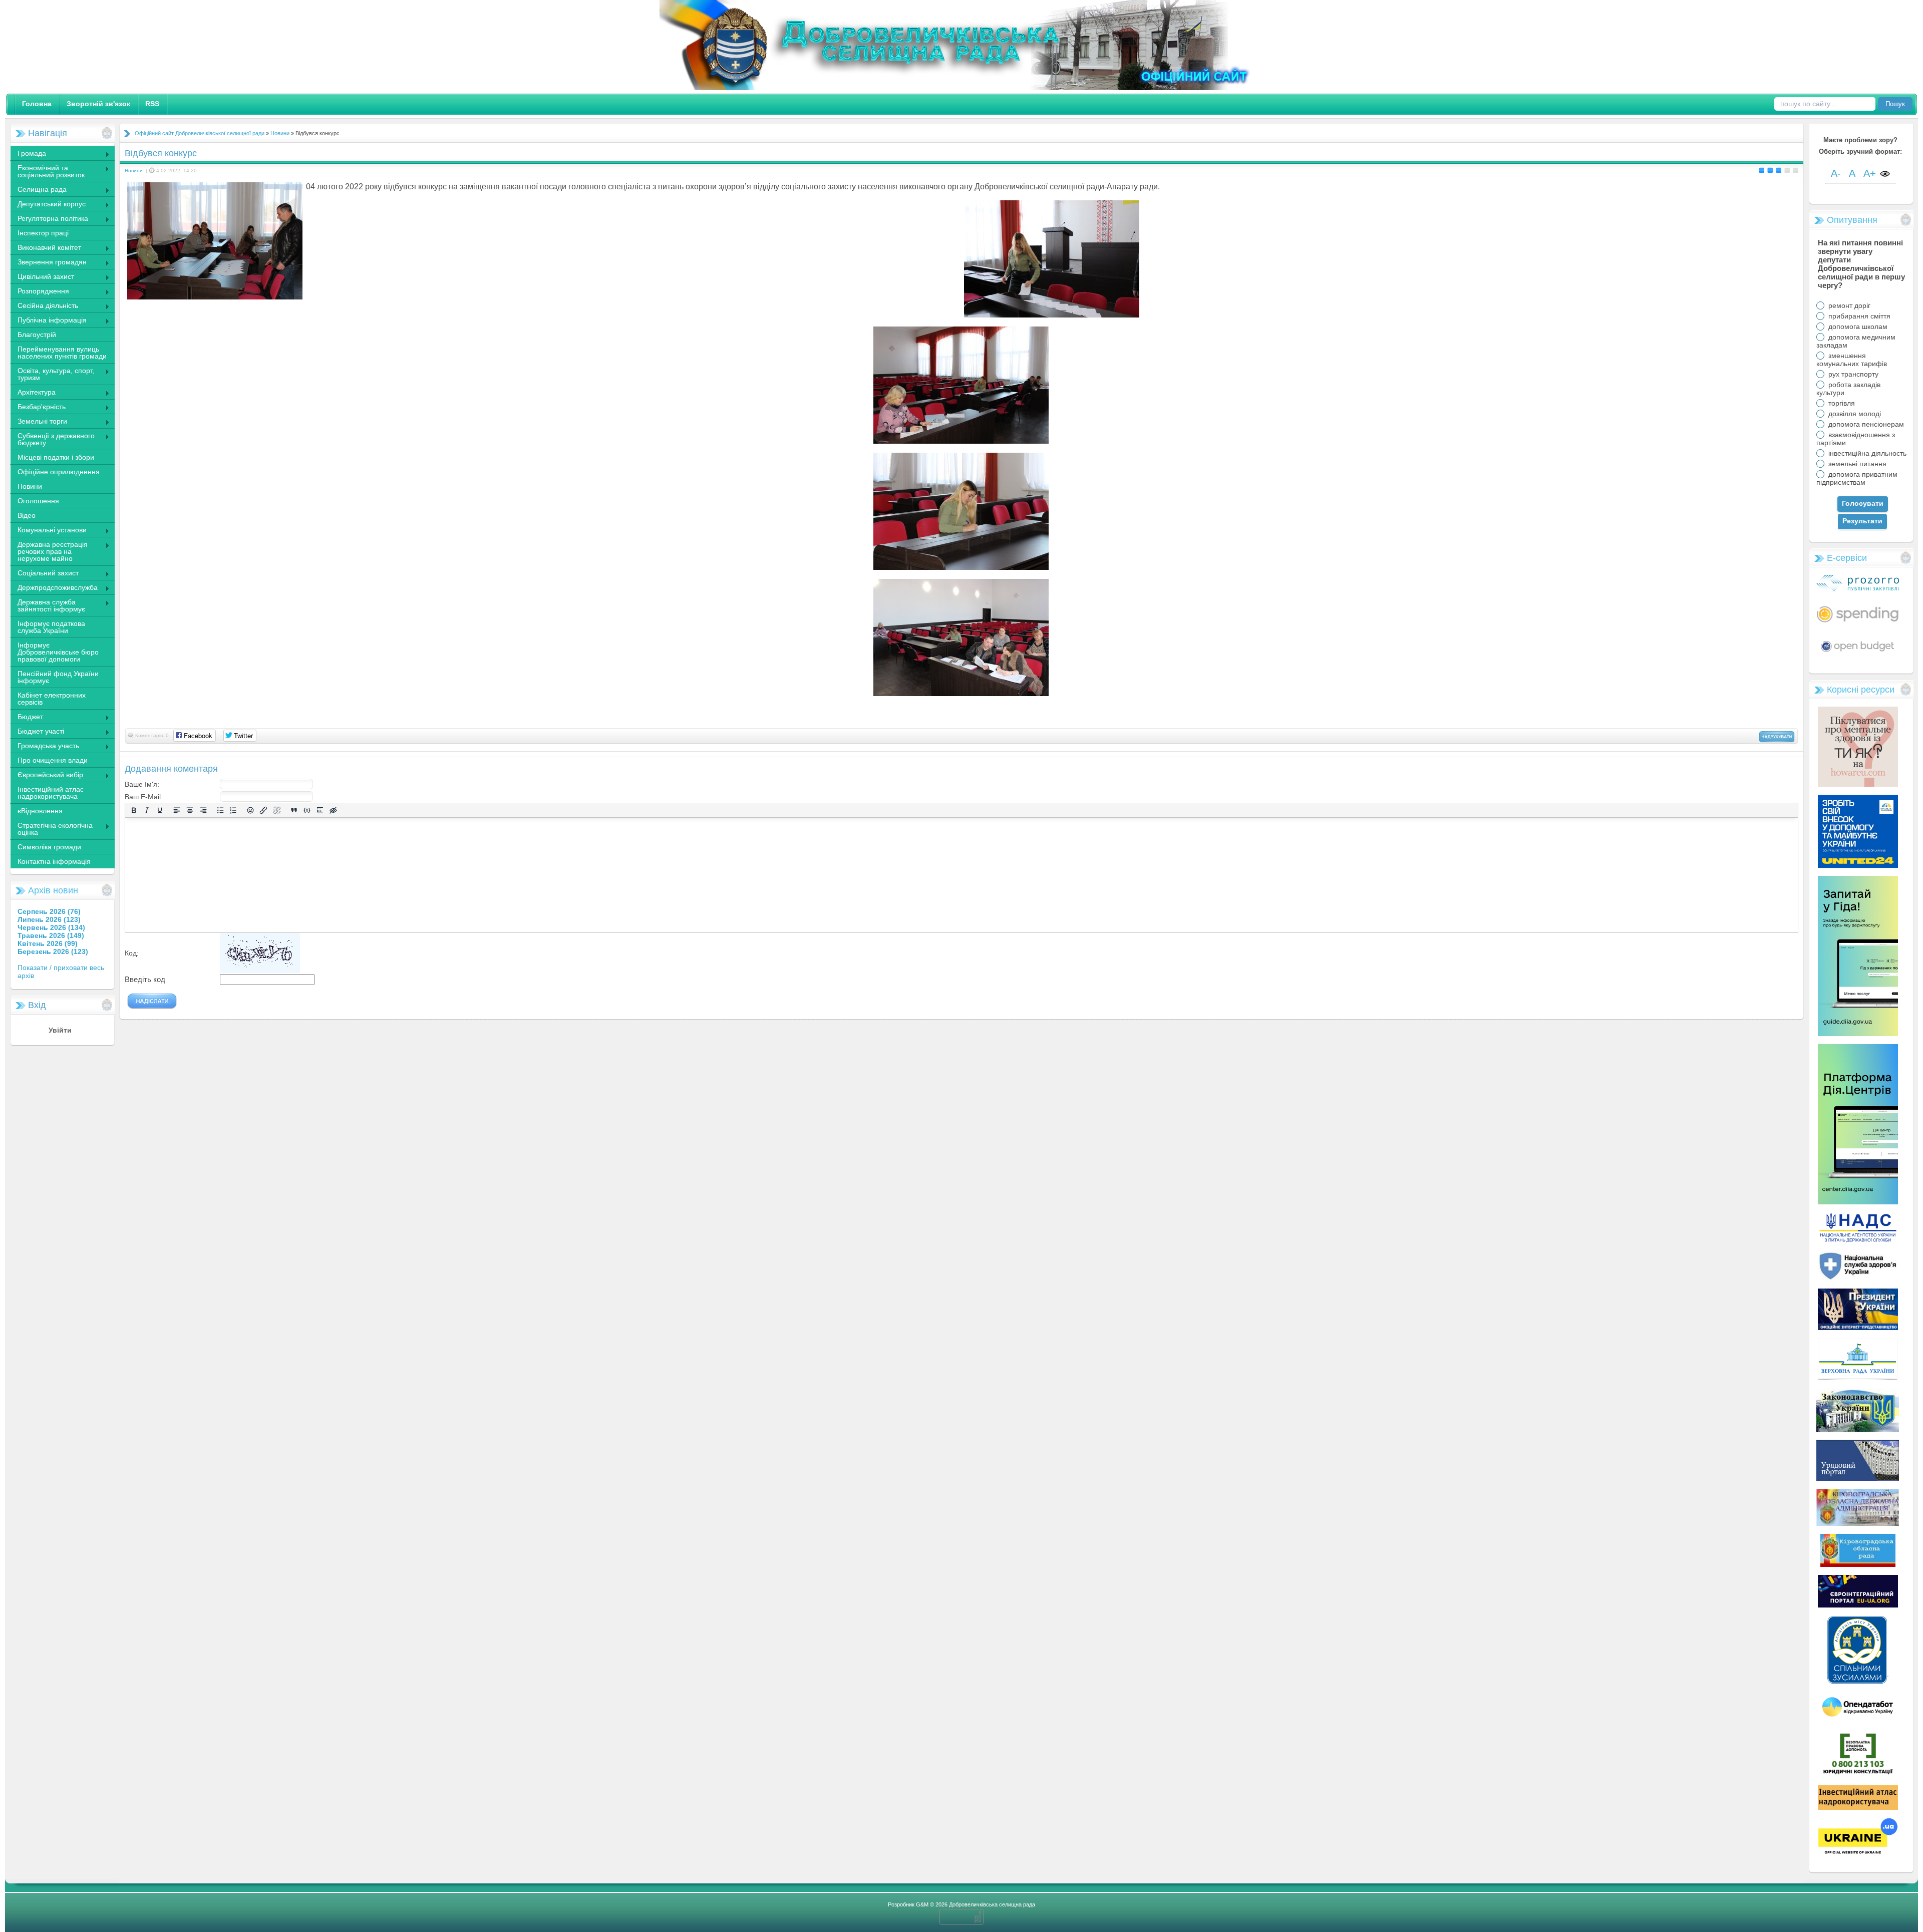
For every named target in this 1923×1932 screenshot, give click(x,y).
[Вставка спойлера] (320, 811)
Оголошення (38, 501)
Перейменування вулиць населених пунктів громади (62, 353)
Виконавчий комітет (46, 248)
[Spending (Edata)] (1858, 626)
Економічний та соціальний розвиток (47, 171)
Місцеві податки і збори (56, 457)
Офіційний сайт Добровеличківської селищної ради (200, 133)
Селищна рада (38, 190)
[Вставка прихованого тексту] (333, 811)
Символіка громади (49, 847)
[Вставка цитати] (294, 811)
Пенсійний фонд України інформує (58, 677)
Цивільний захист (42, 277)
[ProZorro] (1858, 589)
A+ (1870, 173)
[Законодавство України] (1858, 1429)
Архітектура (33, 393)
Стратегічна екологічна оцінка (51, 829)
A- (1836, 173)
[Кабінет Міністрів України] (1858, 1478)
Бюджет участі (37, 732)
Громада (28, 154)
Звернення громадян (48, 263)
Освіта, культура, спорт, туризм (52, 374)
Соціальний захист (44, 574)
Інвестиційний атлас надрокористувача (51, 793)
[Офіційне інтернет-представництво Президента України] (1858, 1328)
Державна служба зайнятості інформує (48, 605)
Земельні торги (39, 422)
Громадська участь (45, 747)
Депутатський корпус (48, 205)
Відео (27, 515)
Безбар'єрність (38, 408)
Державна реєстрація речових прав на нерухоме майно (49, 551)
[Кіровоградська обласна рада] (1858, 1564)
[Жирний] (134, 811)
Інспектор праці (43, 233)
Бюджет (27, 718)
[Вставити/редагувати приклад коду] (307, 811)
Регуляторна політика (49, 219)
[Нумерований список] (233, 811)
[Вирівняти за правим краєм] (203, 811)
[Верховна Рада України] (1858, 1378)
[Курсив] (147, 811)
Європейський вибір (47, 776)
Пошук (1895, 104)
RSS (152, 104)
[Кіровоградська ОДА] (1858, 1523)
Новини (30, 486)
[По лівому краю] (177, 811)
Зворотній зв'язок (98, 104)
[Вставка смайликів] (250, 811)
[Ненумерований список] (220, 811)
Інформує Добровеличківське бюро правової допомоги (58, 652)
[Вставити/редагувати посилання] (263, 811)
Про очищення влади (53, 760)
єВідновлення (40, 811)
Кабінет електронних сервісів (52, 699)
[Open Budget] (1858, 654)
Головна (37, 104)
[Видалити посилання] (277, 811)
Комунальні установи (48, 531)
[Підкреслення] (160, 811)
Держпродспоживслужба (54, 588)
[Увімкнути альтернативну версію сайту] (1885, 175)
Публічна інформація (48, 321)
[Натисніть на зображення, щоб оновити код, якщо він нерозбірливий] (260, 971)
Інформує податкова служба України (51, 627)
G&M (922, 1904)
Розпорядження (40, 292)
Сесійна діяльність (44, 306)
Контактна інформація (54, 861)
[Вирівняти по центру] (190, 811)
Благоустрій (37, 335)
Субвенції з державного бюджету (52, 439)
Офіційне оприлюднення (59, 472)
